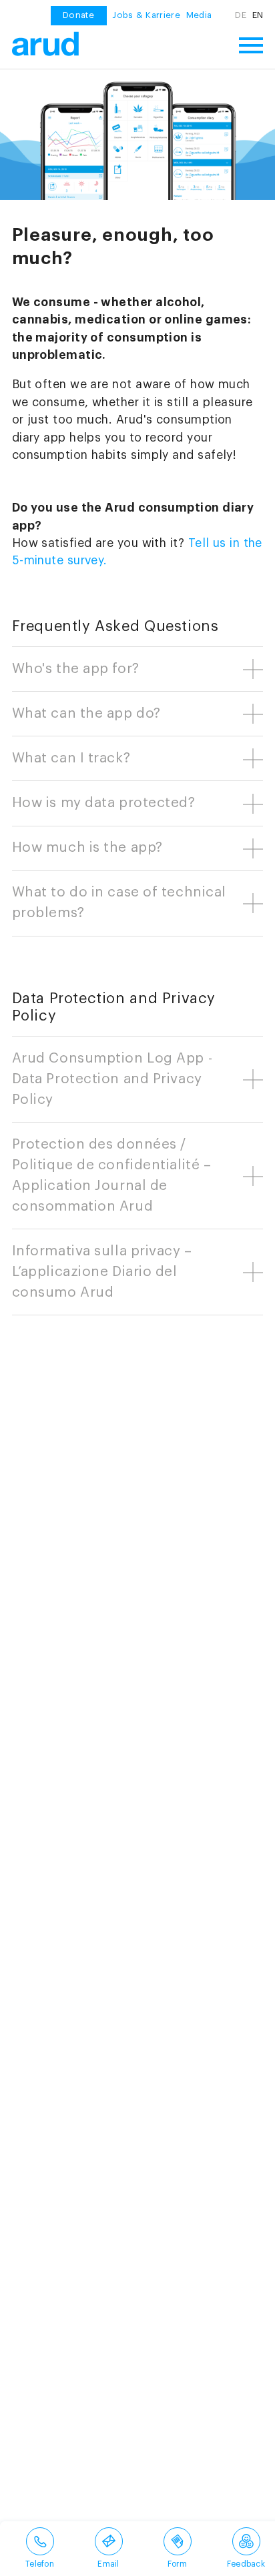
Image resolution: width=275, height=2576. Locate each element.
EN (258, 15)
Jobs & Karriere (146, 15)
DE (241, 15)
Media (199, 15)
